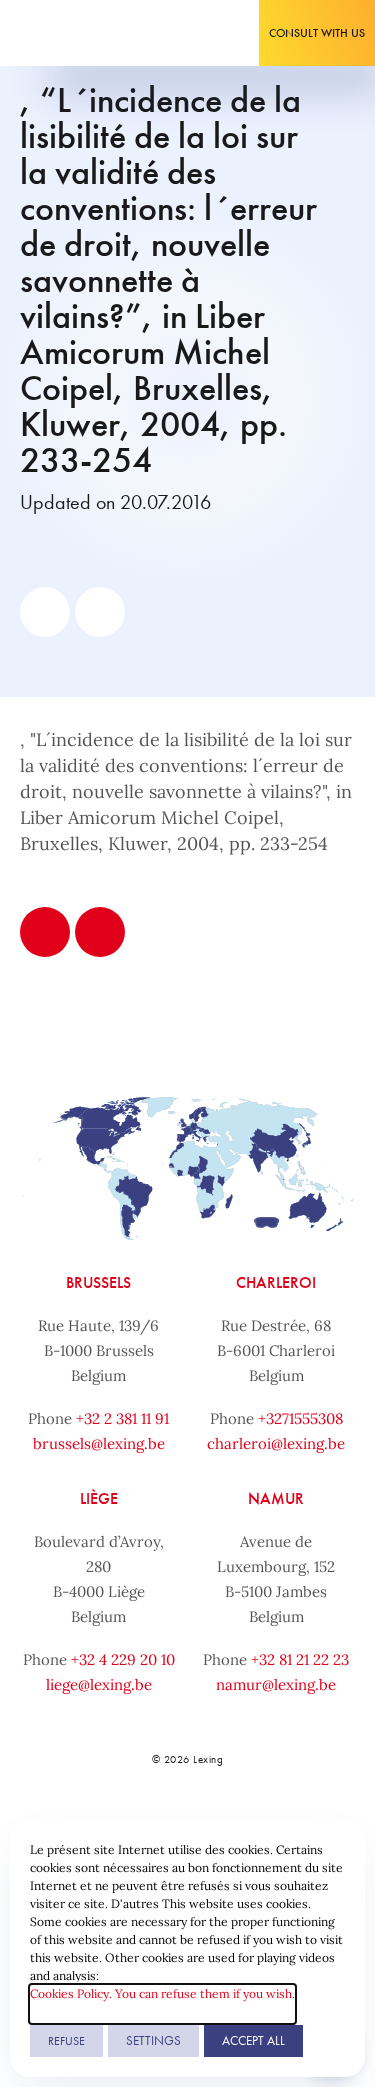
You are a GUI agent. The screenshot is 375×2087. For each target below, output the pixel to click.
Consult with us (317, 33)
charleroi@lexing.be (276, 1443)
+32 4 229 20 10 (123, 1659)
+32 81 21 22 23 (300, 1659)
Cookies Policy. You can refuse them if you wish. (162, 1993)
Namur (276, 1498)
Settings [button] (153, 2040)
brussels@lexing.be (99, 1443)
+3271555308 (300, 1418)
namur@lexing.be (276, 1684)
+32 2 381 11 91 (122, 1418)
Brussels (98, 1282)
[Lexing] (76, 33)
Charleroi (276, 1282)
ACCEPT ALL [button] (253, 2040)
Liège (99, 1498)
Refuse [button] (66, 2041)
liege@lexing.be (99, 1684)
